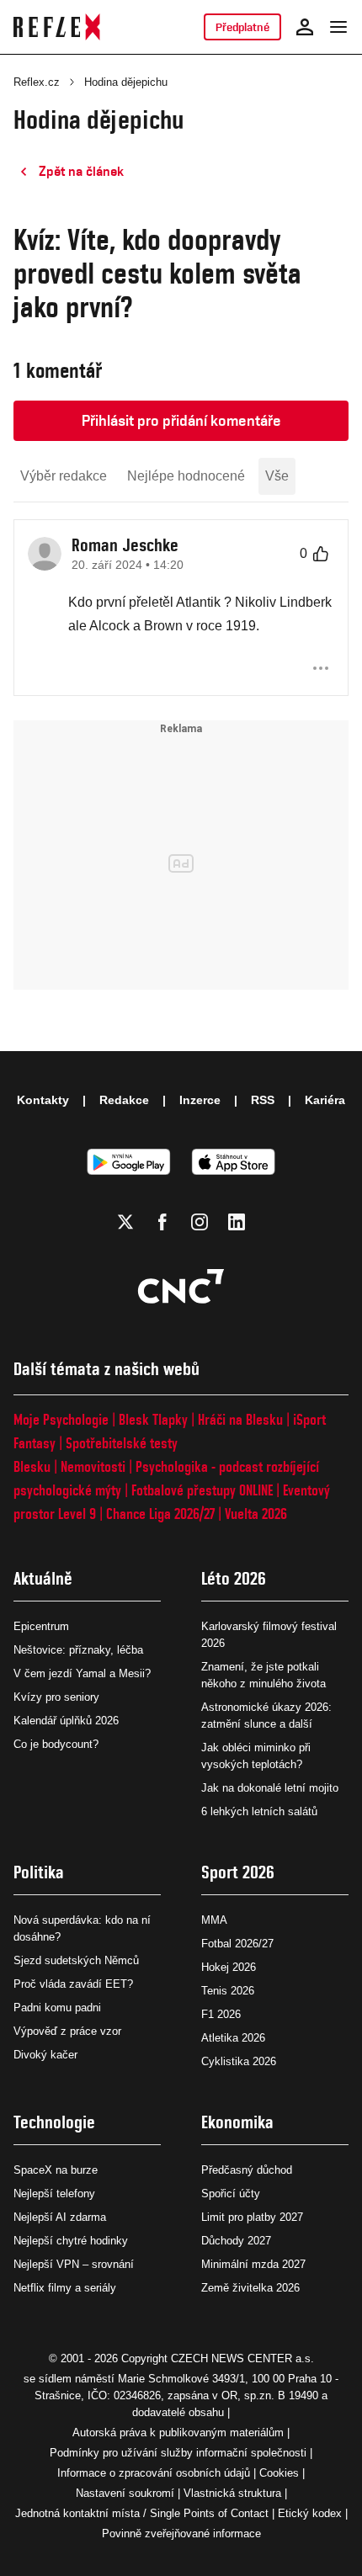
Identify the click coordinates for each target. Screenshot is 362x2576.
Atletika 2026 (233, 2038)
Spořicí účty (231, 2194)
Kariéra (325, 1100)
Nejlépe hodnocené (186, 476)
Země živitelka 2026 (250, 2288)
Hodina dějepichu (126, 82)
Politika (39, 1872)
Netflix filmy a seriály (65, 2288)
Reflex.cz (37, 82)
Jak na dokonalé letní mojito (270, 1788)
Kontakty (43, 1100)
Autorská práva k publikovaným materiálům (178, 2433)
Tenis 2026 (228, 1991)
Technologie (54, 2122)
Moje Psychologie (61, 1419)
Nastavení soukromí (125, 2493)
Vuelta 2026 (256, 1514)
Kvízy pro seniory (56, 1697)
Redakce (124, 1100)
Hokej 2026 (229, 1967)
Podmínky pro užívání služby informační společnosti (178, 2453)
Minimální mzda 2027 (253, 2264)
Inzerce (200, 1100)
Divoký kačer (45, 2055)
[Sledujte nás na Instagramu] (200, 1222)
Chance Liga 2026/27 (160, 1514)
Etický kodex (310, 2513)
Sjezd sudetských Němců (76, 1960)
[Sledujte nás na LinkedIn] (237, 1222)
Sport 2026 (238, 1872)
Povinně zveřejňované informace (181, 2534)
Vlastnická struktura (232, 2493)
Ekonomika (237, 2122)
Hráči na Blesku (240, 1419)
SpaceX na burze (56, 2170)
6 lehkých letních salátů (259, 1811)
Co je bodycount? (56, 1744)
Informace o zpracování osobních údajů (154, 2473)
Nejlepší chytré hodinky (71, 2241)
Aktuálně (43, 1578)
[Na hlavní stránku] (57, 27)
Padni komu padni (57, 2008)
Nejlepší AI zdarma (60, 2217)
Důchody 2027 (236, 2241)
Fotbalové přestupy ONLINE (202, 1490)
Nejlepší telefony (54, 2194)
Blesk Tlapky (153, 1419)
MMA (214, 1920)
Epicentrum (41, 1626)
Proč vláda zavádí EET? (73, 1984)
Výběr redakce (64, 476)
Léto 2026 (234, 1578)
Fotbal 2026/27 (237, 1944)
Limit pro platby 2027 (252, 2217)
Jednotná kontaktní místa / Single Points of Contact (142, 2513)
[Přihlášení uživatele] (305, 27)
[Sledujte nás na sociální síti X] (125, 1222)
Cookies (279, 2473)
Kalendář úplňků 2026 (66, 1721)
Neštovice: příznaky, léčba (78, 1650)
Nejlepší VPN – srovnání (74, 2264)
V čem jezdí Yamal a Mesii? (82, 1673)
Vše (277, 476)
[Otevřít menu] (338, 27)
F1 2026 (221, 2014)
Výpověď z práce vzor (67, 2031)
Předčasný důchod (247, 2170)
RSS (263, 1100)
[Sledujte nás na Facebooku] (162, 1222)
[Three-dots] (321, 668)
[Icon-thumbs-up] (321, 554)
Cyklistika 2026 (239, 2061)
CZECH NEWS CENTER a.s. (242, 2358)
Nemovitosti (93, 1466)
